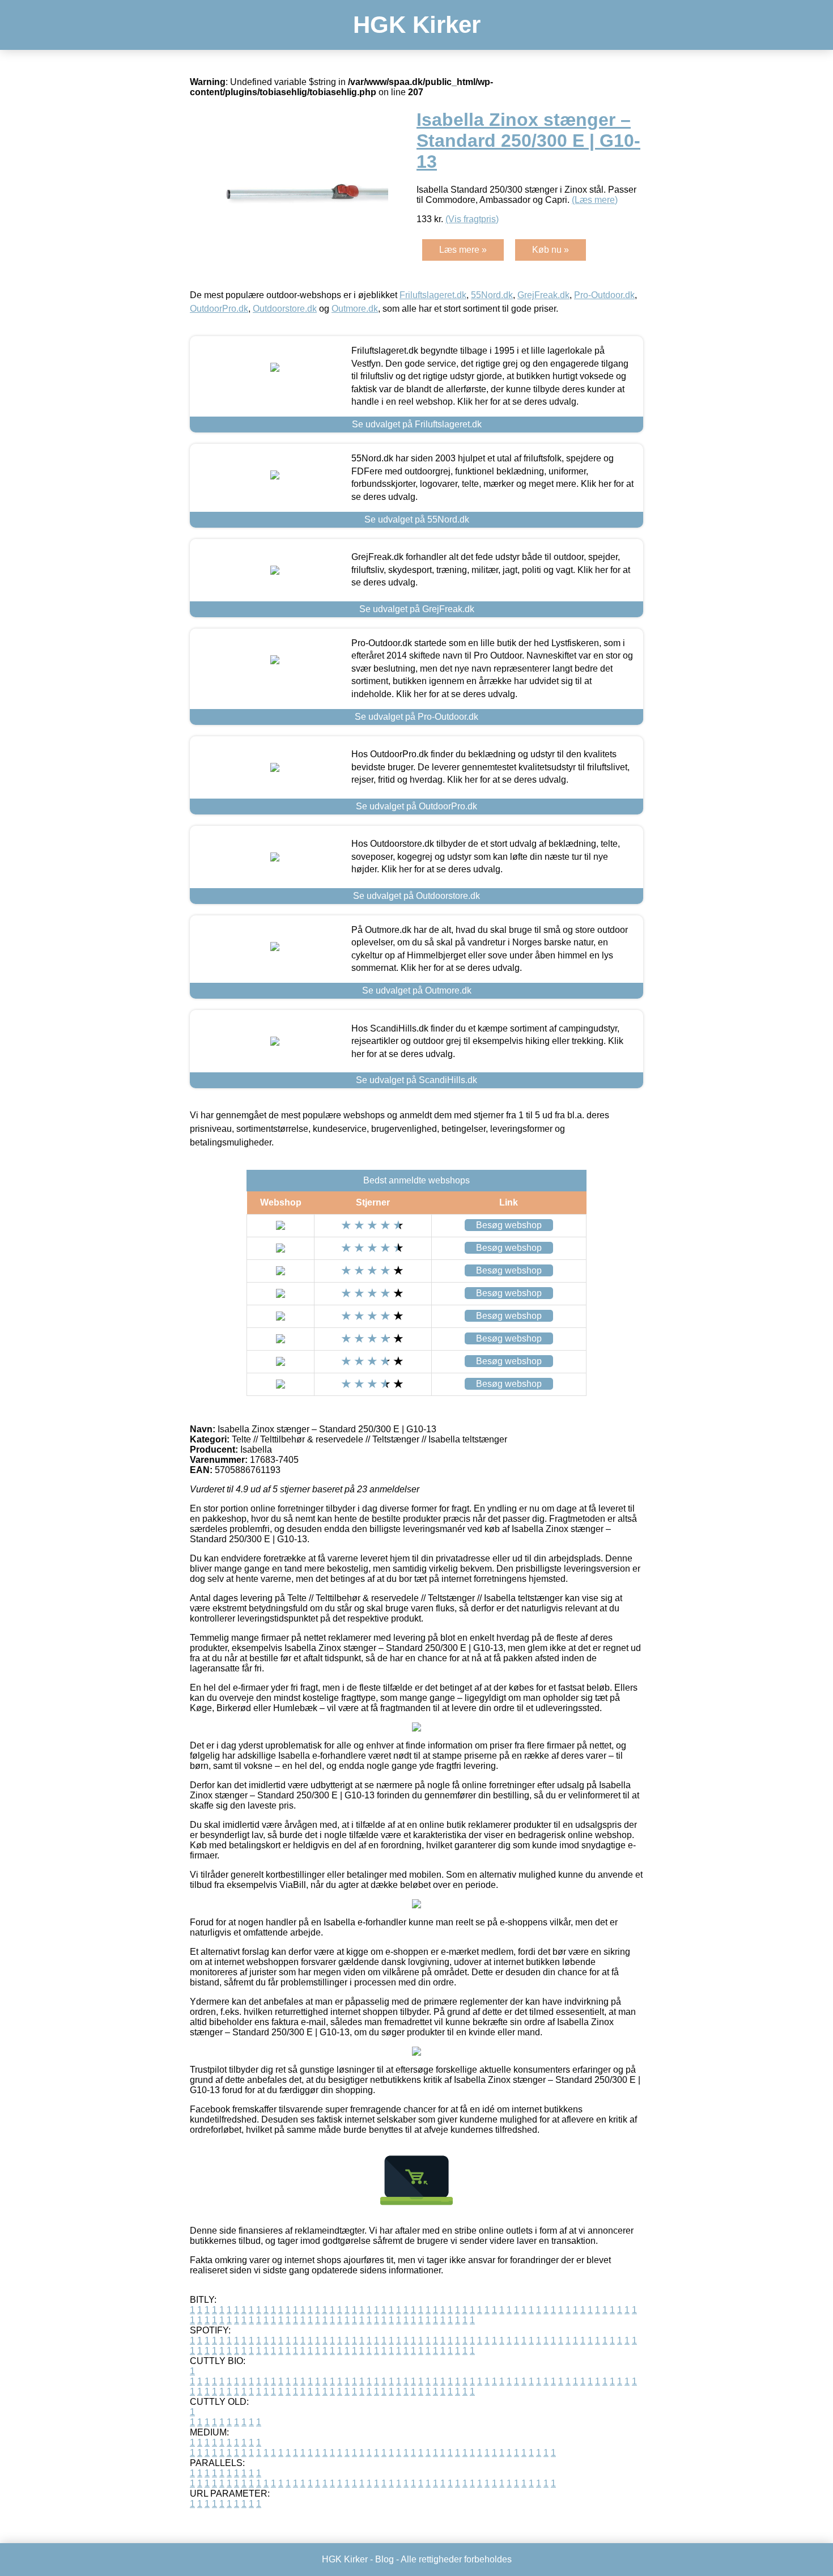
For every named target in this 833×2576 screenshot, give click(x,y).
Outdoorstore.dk (285, 309)
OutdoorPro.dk (219, 309)
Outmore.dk (355, 309)
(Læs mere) (595, 200)
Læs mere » (463, 250)
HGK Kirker (417, 25)
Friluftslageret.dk (433, 295)
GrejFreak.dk (543, 295)
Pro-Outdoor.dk (604, 295)
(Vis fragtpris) (472, 219)
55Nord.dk (492, 295)
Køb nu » (551, 250)
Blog (384, 2559)
